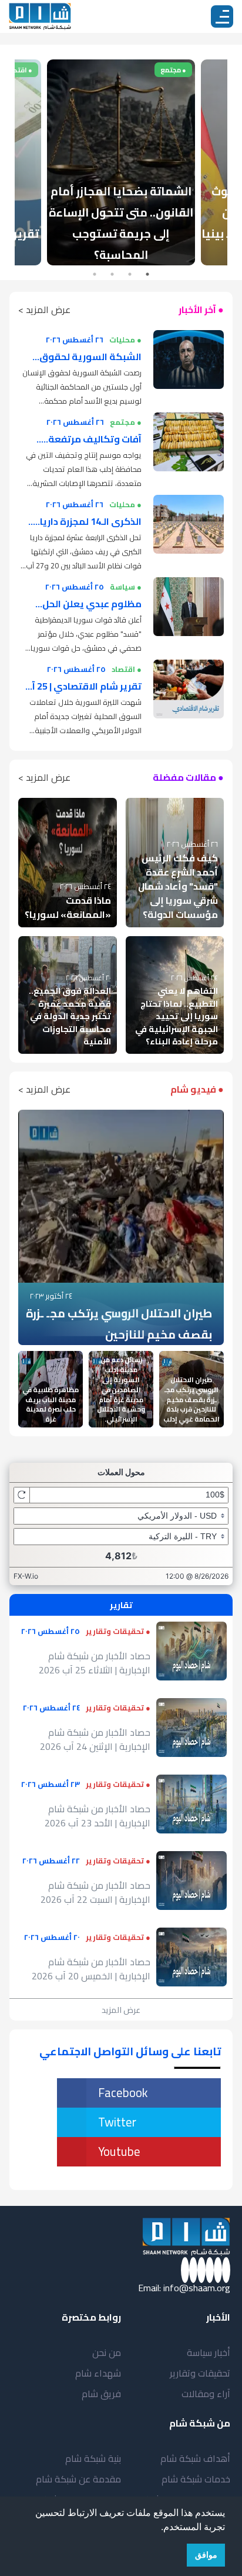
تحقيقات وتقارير (200, 2373)
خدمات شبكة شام (196, 2479)
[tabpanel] (121, 162)
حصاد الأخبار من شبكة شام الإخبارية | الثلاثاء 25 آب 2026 (95, 1663)
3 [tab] (112, 274)
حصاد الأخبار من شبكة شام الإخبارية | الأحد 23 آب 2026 (98, 1816)
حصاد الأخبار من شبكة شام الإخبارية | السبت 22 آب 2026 (95, 1892)
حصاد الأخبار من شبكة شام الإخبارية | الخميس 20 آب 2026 (91, 1969)
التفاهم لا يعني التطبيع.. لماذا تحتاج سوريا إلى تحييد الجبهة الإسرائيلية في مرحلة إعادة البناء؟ (177, 1016)
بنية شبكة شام (93, 2458)
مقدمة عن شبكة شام (78, 2479)
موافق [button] (206, 2555)
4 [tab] (95, 274)
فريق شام (101, 2394)
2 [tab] (130, 274)
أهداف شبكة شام (195, 2458)
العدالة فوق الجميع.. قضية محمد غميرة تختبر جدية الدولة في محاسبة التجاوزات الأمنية (70, 1016)
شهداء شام (98, 2373)
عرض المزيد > (44, 309)
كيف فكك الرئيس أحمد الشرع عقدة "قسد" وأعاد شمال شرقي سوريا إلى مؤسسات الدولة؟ (178, 886)
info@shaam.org (197, 2288)
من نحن (107, 2352)
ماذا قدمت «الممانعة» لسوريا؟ (68, 907)
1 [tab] (147, 274)
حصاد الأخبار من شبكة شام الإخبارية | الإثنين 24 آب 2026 (95, 1739)
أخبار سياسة (209, 2352)
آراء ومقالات (206, 2394)
